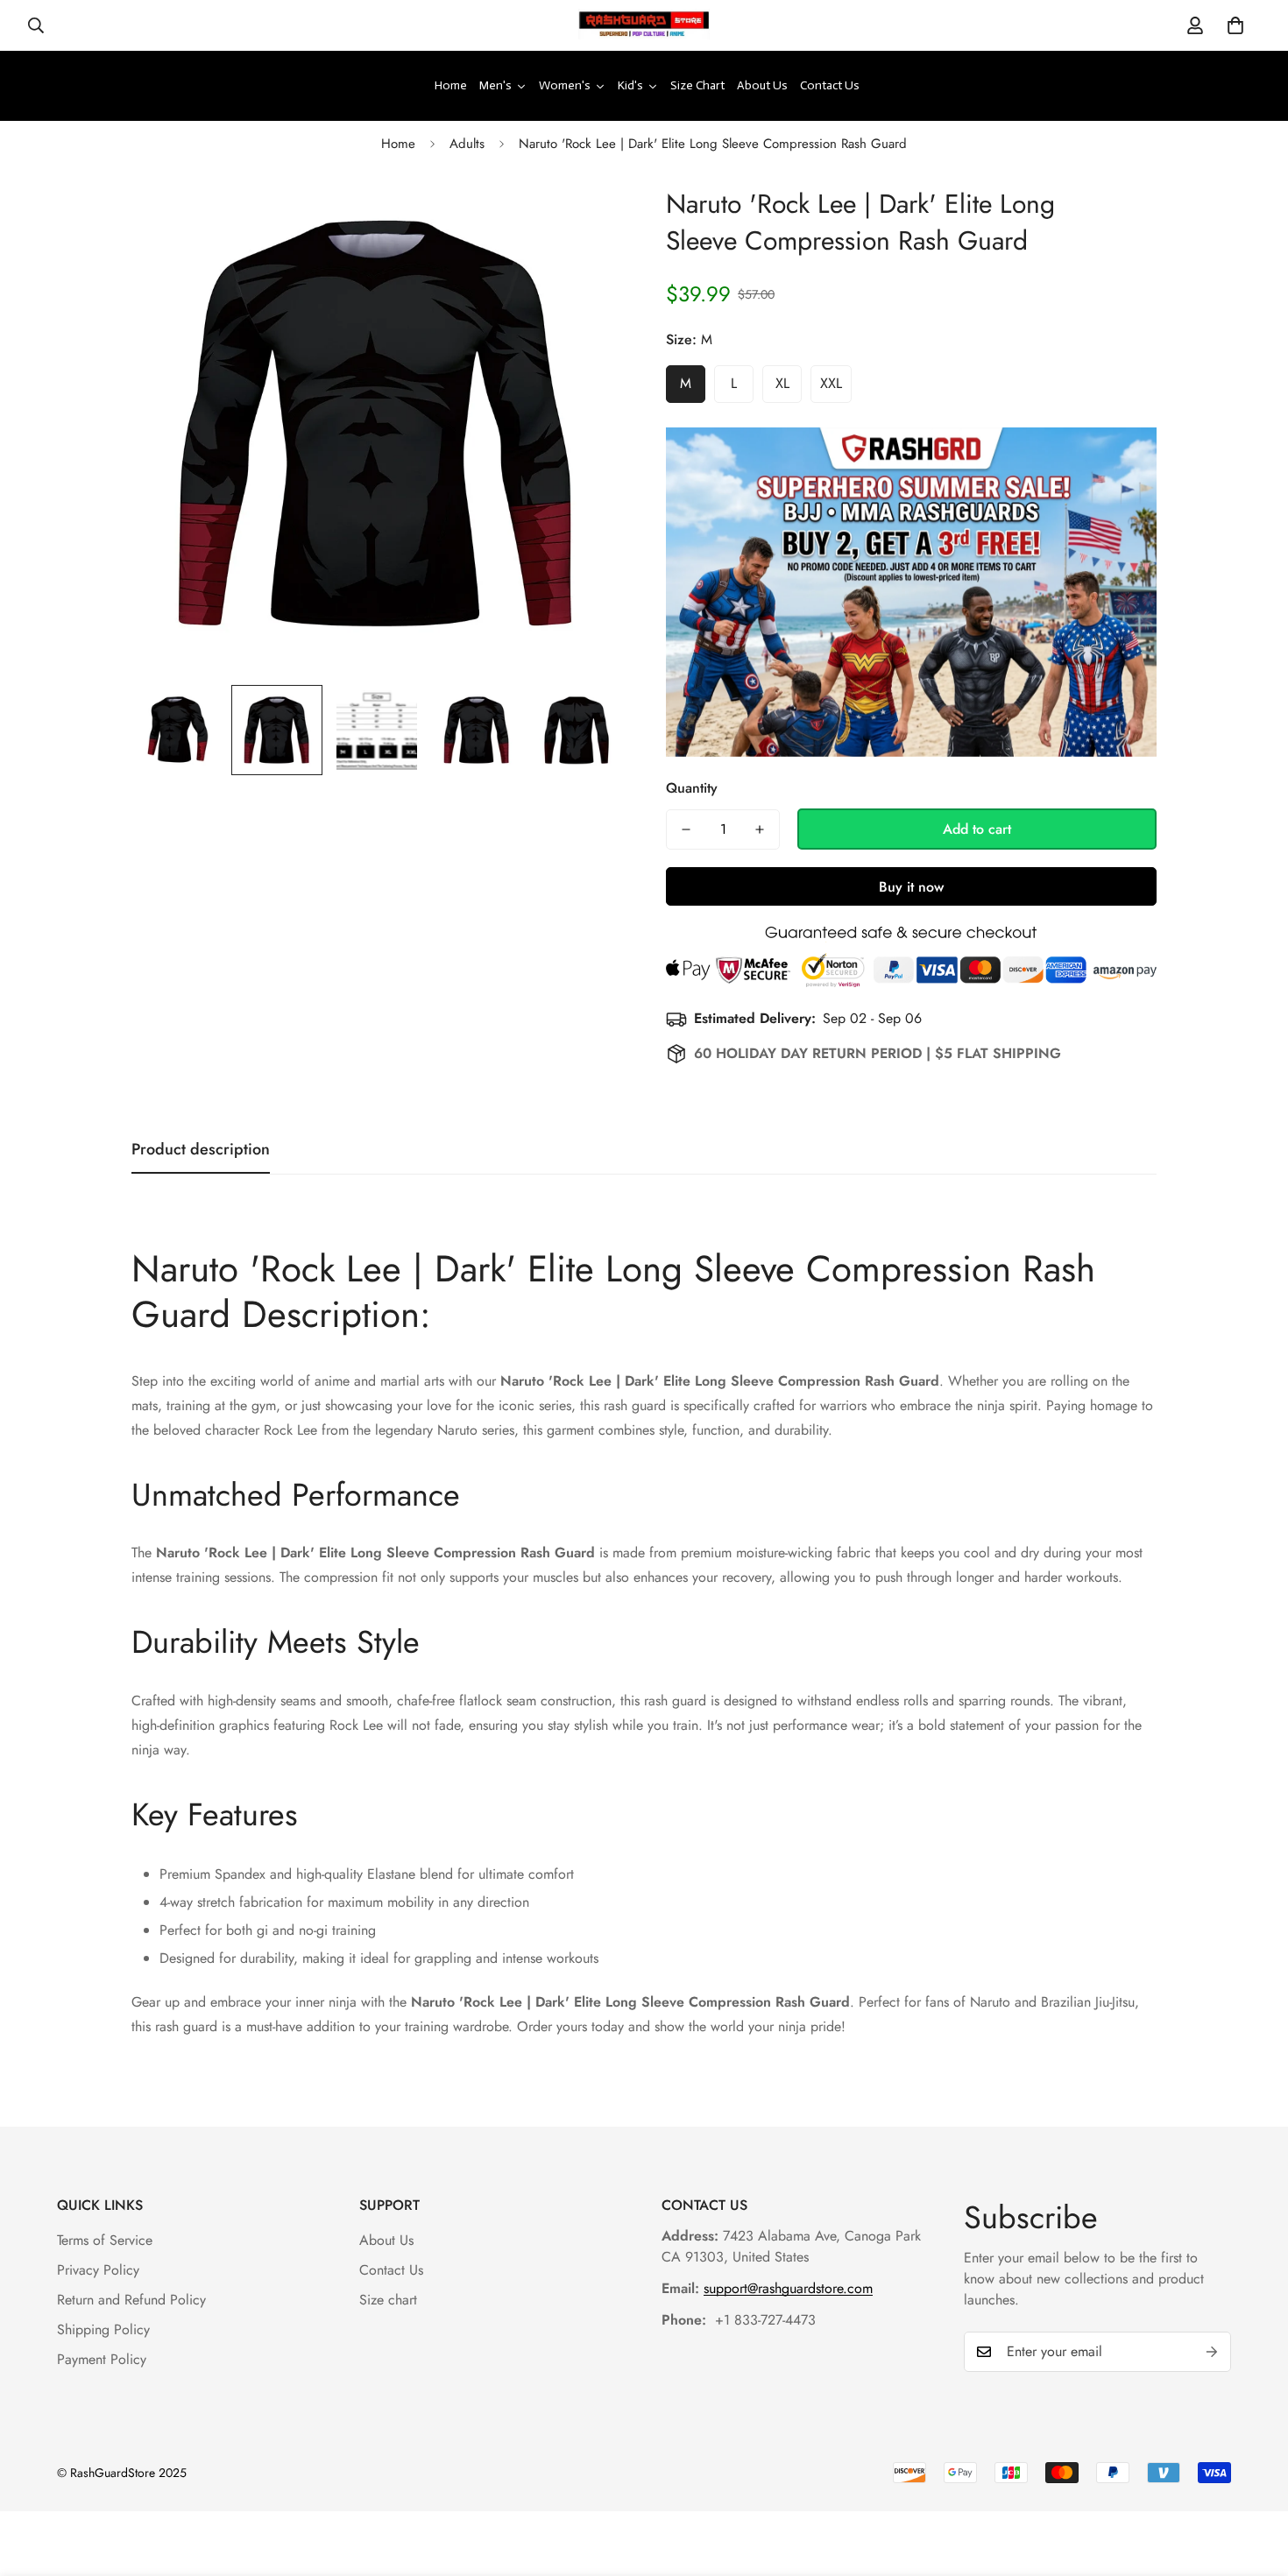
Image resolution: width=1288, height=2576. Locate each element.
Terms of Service (105, 2240)
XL (782, 383)
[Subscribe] (1212, 2352)
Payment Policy (102, 2359)
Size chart (388, 2300)
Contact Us (391, 2270)
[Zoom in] (585, 219)
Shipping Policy (103, 2329)
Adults (467, 144)
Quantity (692, 788)
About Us (386, 2240)
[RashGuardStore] (644, 25)
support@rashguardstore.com (788, 2288)
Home (398, 144)
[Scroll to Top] (1254, 2481)
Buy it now (911, 887)
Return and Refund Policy (131, 2300)
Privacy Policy (98, 2270)
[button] (1235, 25)
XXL (831, 383)
